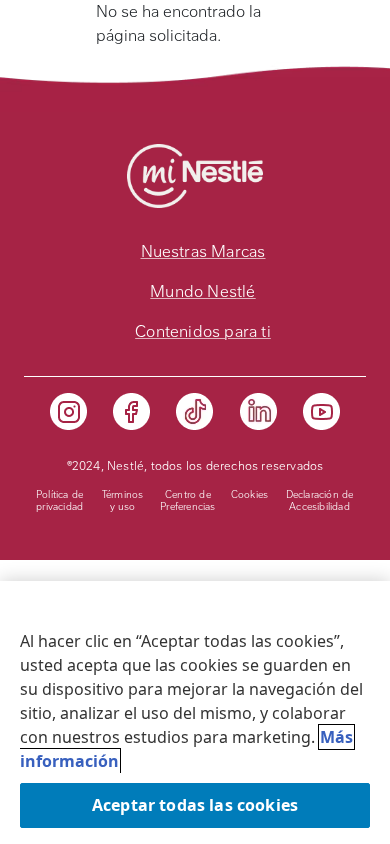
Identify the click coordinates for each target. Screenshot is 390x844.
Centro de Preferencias (187, 500)
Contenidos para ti (203, 331)
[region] (195, 712)
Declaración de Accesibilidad (320, 500)
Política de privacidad (59, 500)
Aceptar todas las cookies (195, 805)
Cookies (249, 494)
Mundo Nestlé (202, 291)
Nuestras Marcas (203, 251)
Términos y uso (123, 500)
